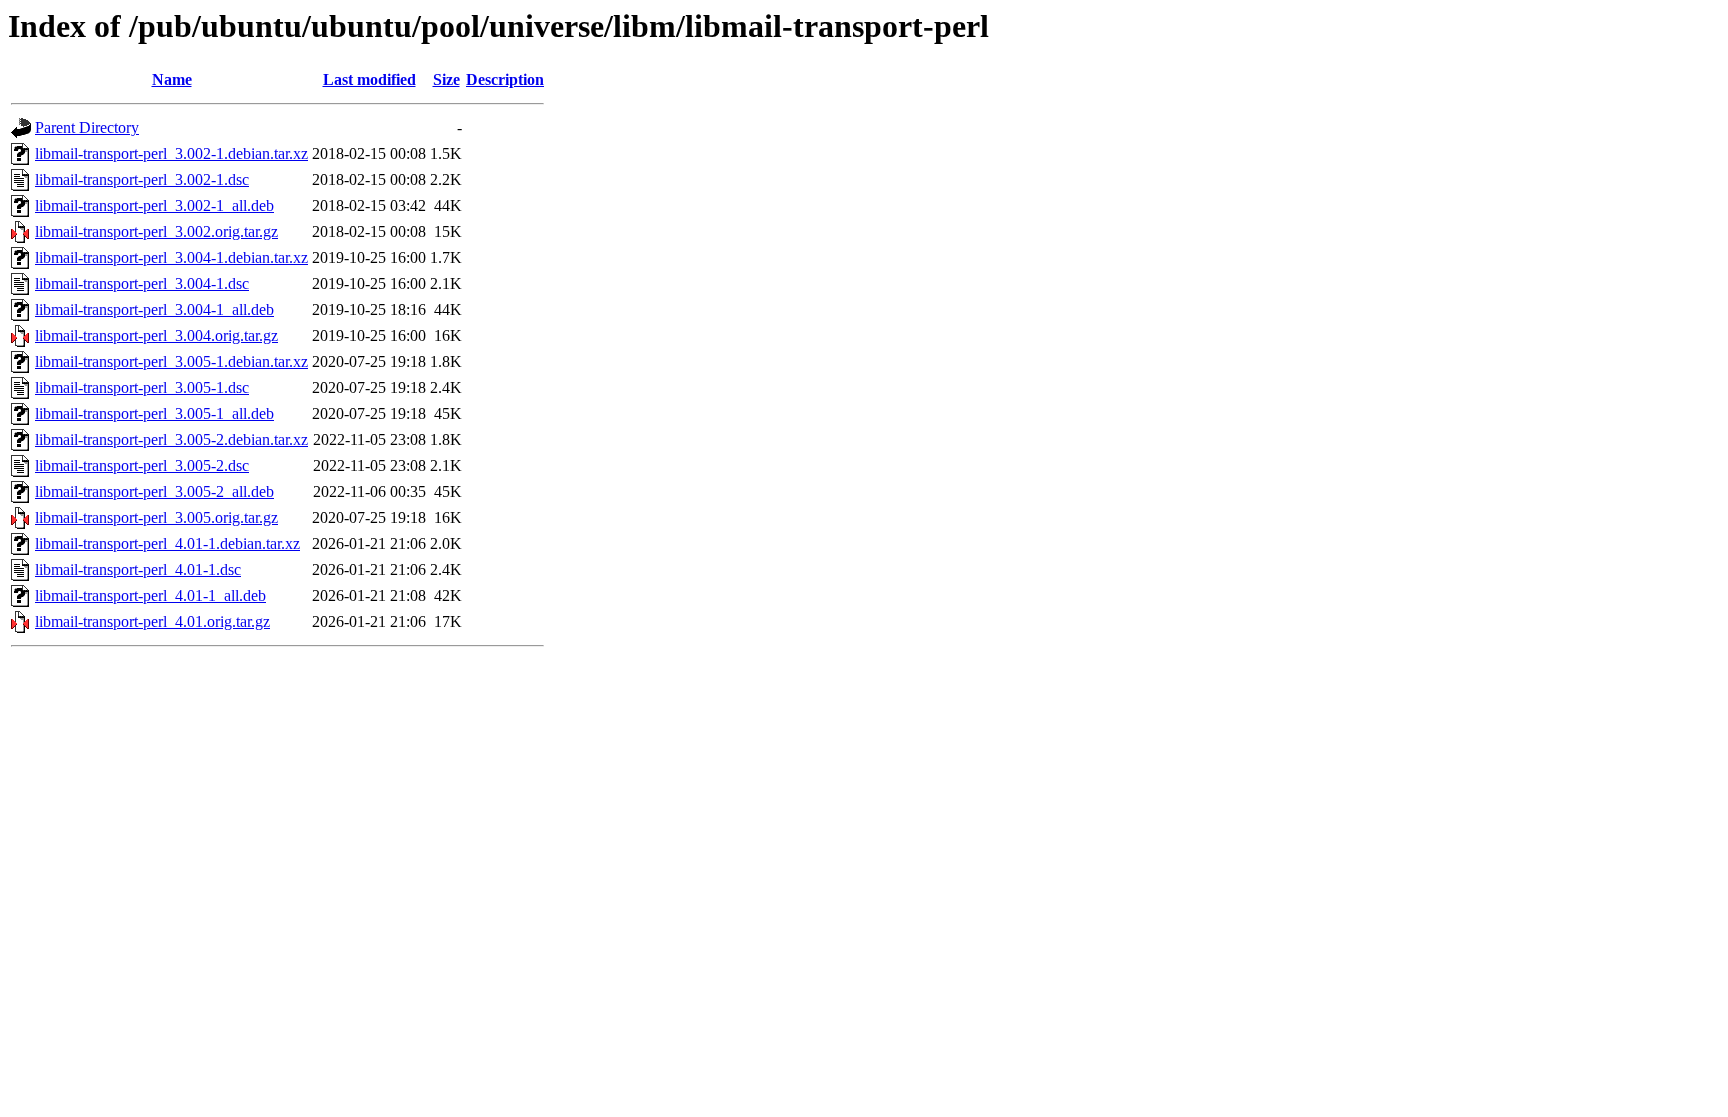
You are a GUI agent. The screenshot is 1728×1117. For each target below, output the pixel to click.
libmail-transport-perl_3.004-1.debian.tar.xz (171, 257)
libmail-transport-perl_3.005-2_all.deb (154, 491)
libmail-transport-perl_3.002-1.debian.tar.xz (171, 153)
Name (172, 79)
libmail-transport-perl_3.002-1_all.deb (154, 205)
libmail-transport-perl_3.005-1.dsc (142, 387)
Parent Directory (87, 127)
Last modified (369, 79)
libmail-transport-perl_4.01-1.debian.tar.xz (167, 543)
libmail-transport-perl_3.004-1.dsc (142, 283)
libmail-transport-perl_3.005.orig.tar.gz (156, 517)
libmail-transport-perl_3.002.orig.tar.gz (156, 231)
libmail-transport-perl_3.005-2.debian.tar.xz (171, 439)
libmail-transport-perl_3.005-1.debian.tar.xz (171, 361)
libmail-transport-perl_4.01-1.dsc (138, 569)
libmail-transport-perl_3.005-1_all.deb (154, 413)
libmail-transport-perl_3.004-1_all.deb (154, 309)
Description (505, 79)
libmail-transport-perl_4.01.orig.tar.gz (152, 621)
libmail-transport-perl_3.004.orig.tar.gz (156, 335)
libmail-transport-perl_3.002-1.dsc (142, 179)
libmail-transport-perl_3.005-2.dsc (142, 465)
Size (446, 79)
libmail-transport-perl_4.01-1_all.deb (150, 595)
